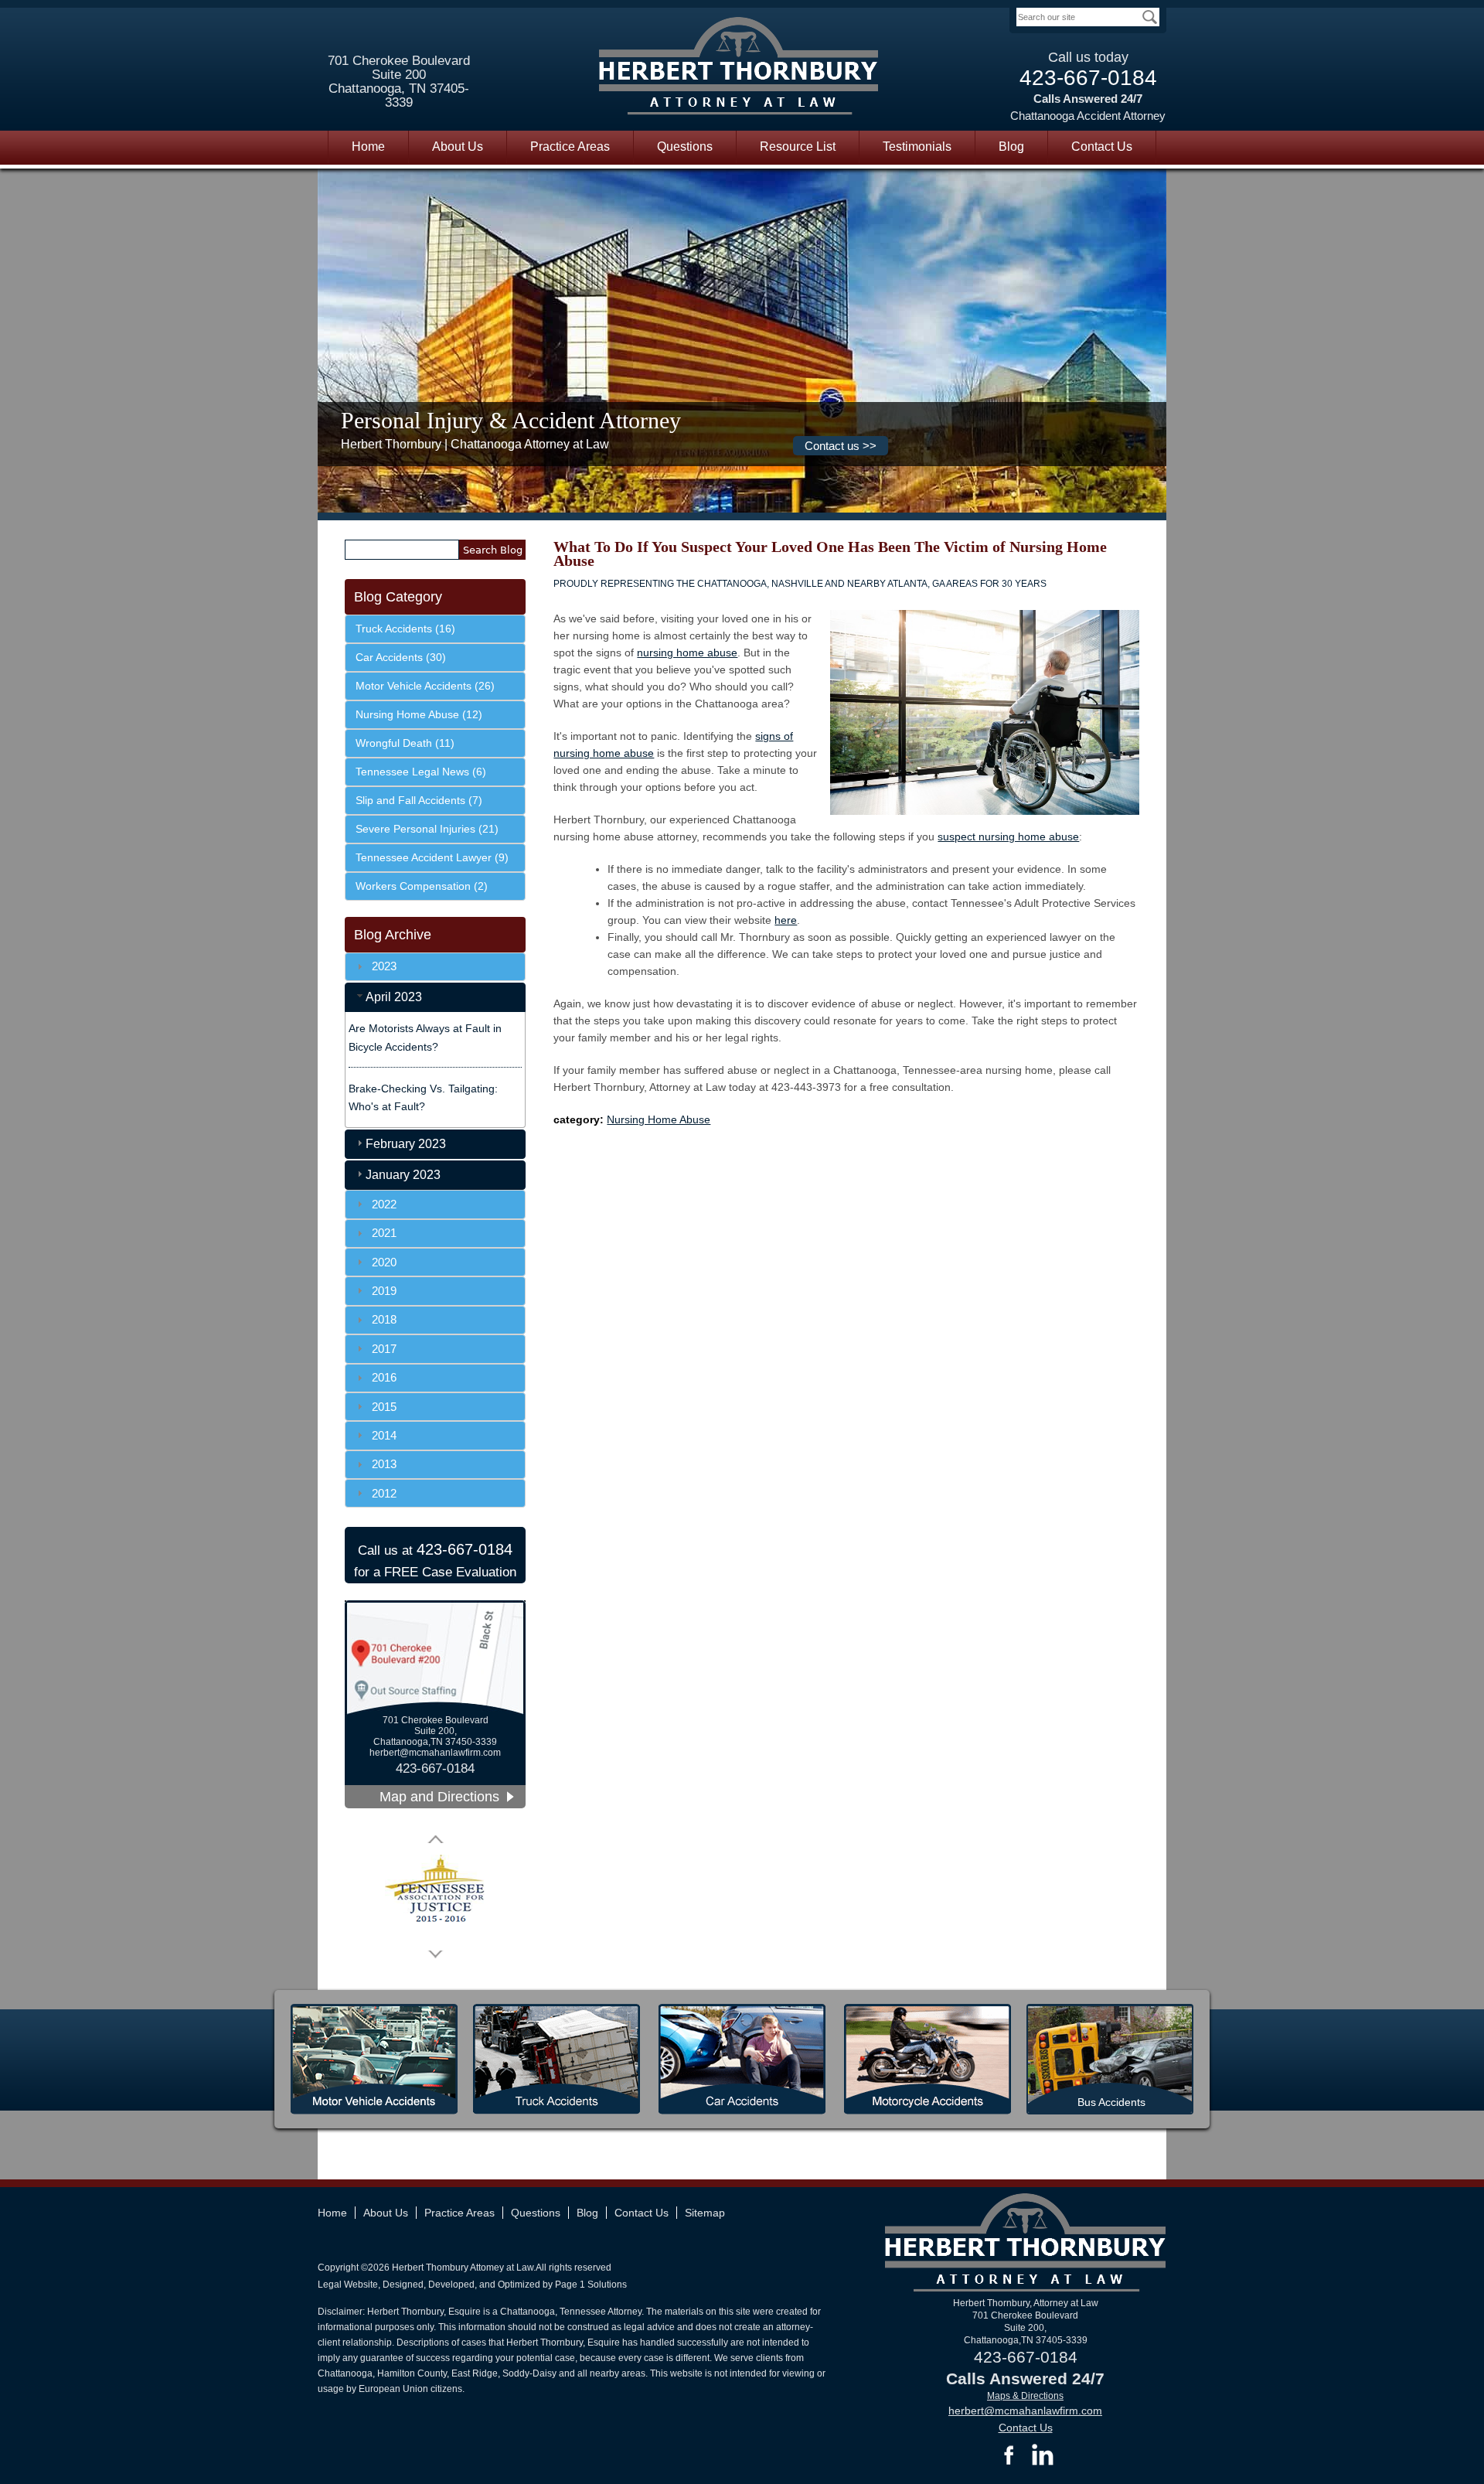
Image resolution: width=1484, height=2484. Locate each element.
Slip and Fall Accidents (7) (419, 800)
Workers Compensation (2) (422, 886)
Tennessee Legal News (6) (421, 772)
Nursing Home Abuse (659, 1119)
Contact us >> (841, 446)
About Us (458, 147)
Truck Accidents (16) (405, 629)
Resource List (798, 147)
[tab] (435, 997)
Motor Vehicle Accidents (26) (425, 686)
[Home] (739, 68)
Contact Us (1102, 147)
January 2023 (403, 1175)
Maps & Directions (1025, 2396)
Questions (685, 147)
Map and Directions (439, 1797)
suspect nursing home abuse (1008, 837)
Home (368, 147)
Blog (1011, 147)
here (786, 920)
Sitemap (705, 2213)
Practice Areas (570, 147)
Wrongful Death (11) (405, 743)
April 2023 (394, 997)
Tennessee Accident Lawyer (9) (432, 857)
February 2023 (406, 1144)
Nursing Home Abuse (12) (419, 714)
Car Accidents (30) (401, 657)
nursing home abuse (687, 653)
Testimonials (917, 147)
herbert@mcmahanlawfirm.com (435, 1753)
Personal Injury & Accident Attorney (511, 420)
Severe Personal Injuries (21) (427, 829)
